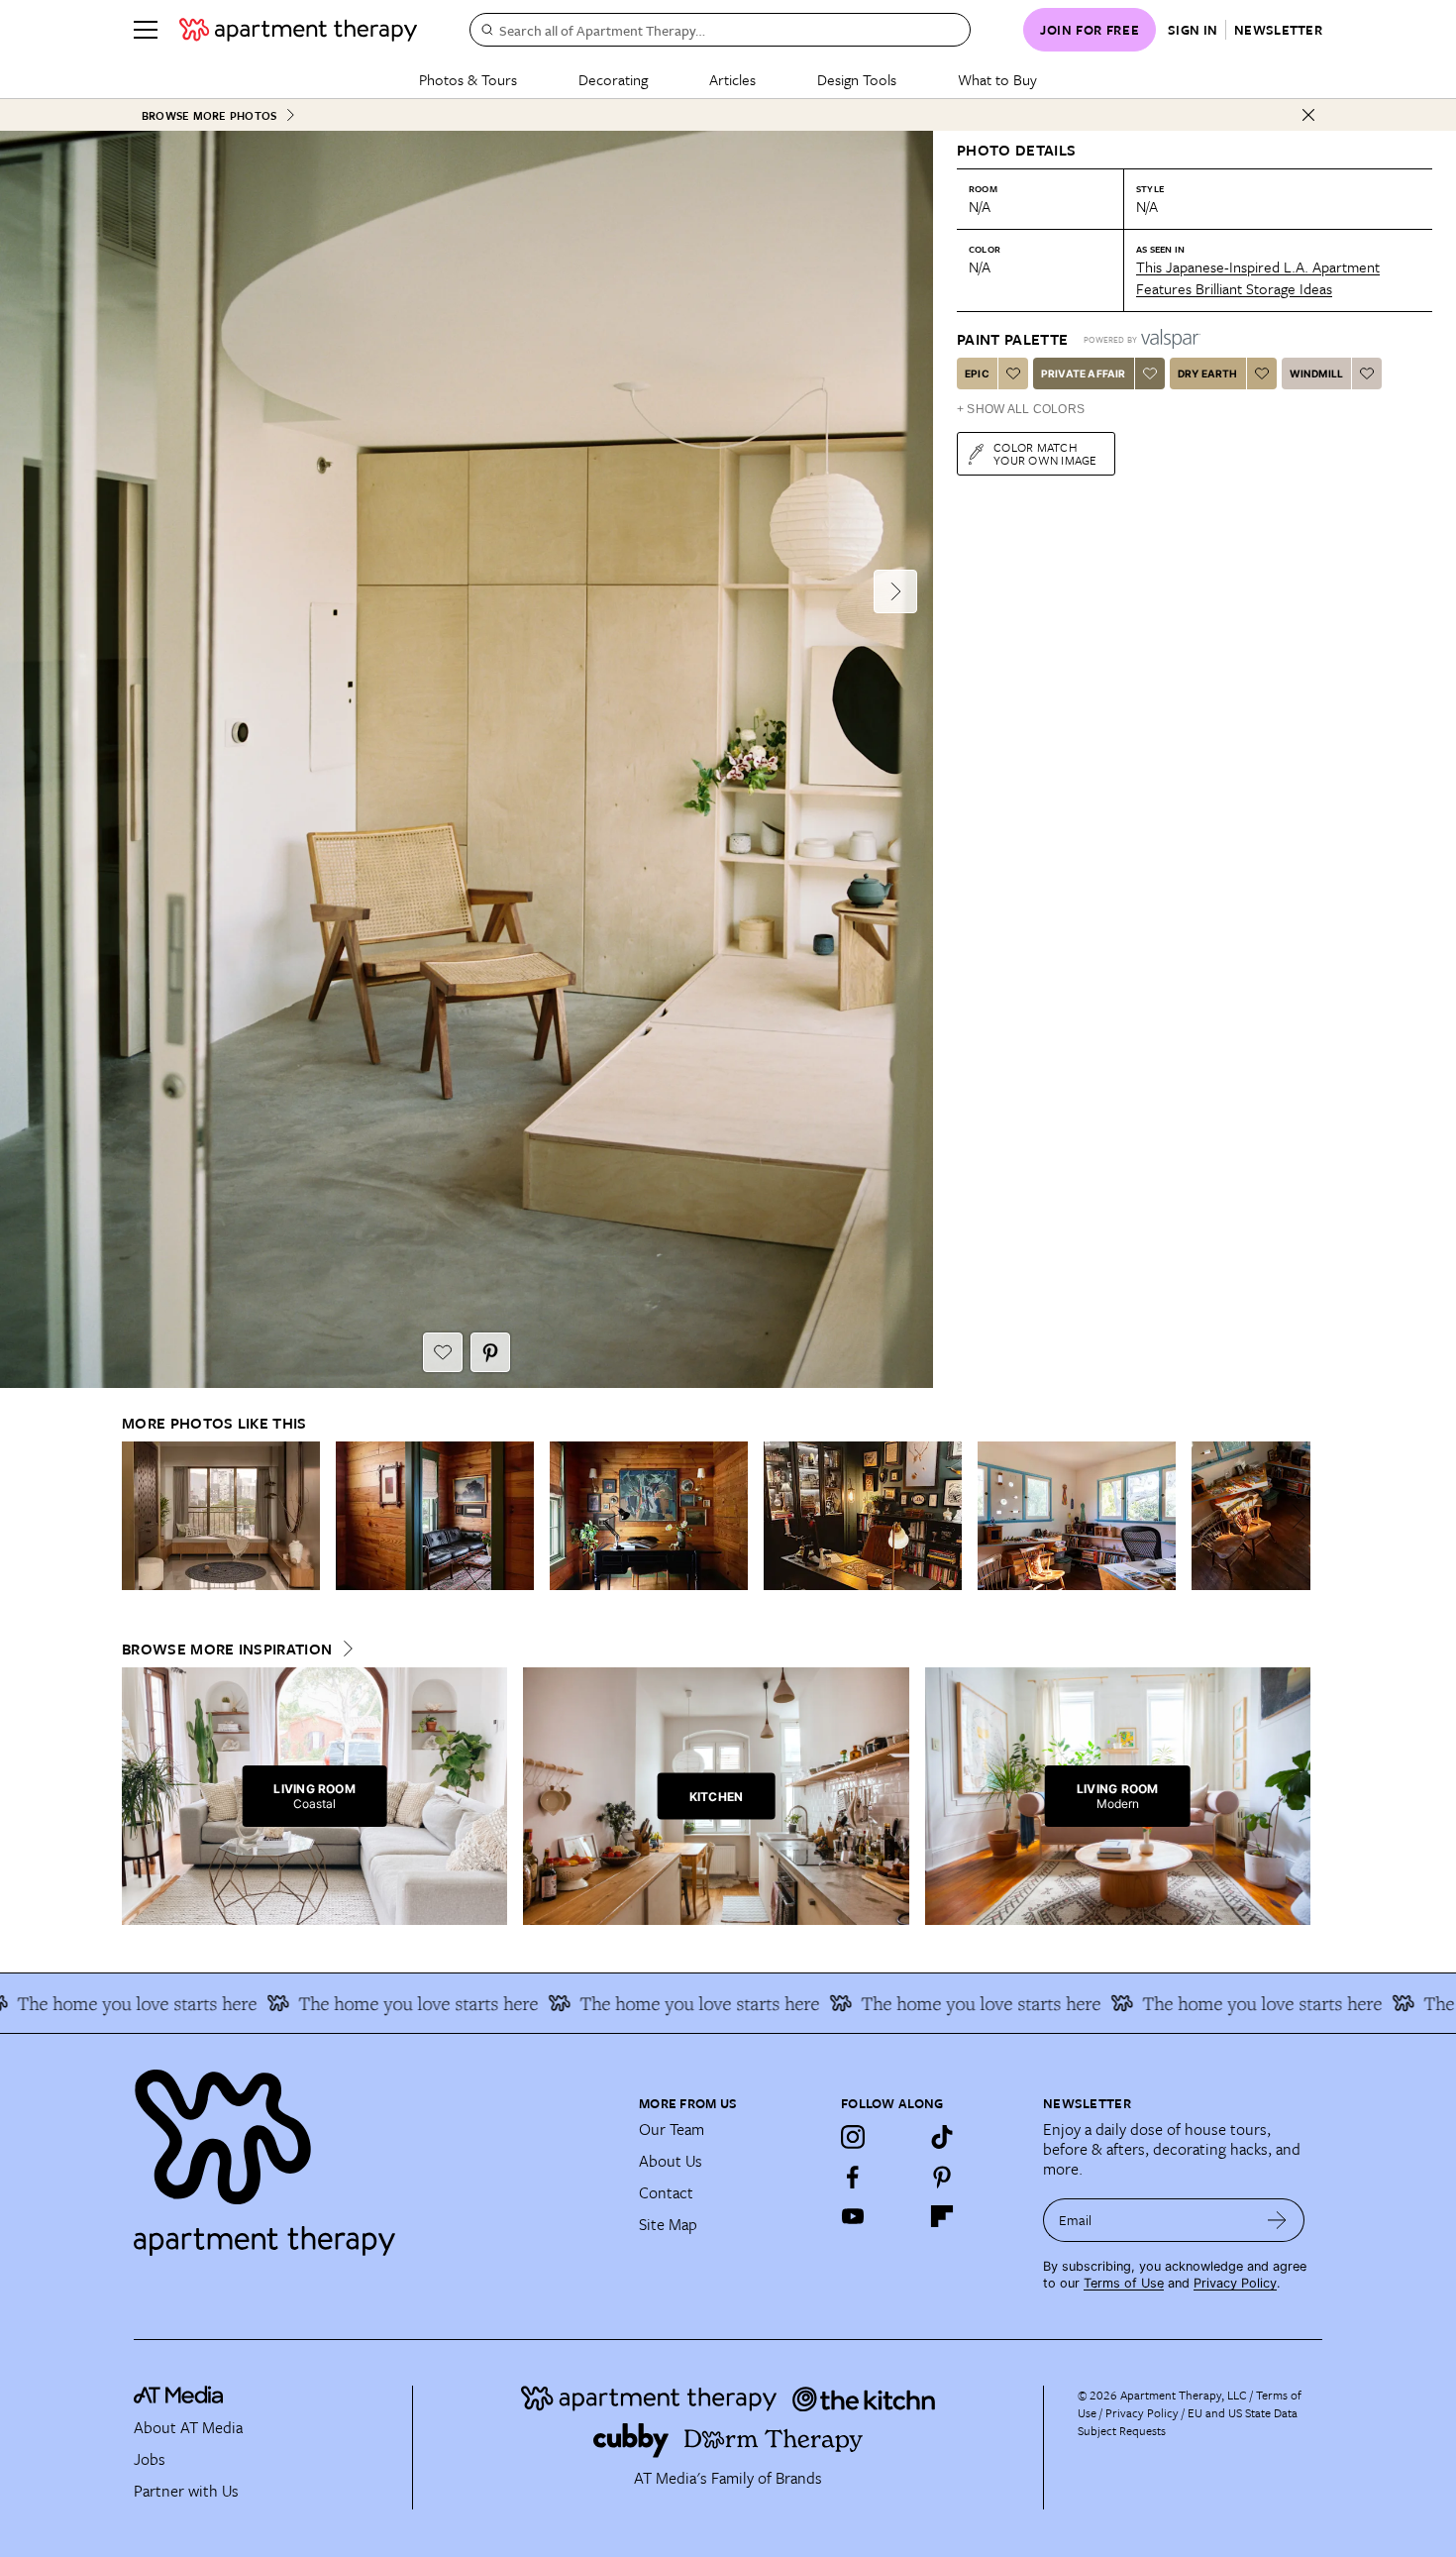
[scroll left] (138, 1516)
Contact (666, 2192)
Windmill (1317, 373)
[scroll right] (1295, 1516)
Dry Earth (1208, 373)
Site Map (668, 2224)
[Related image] (221, 1516)
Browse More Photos (209, 115)
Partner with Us (186, 2491)
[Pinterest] (942, 2177)
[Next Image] (895, 591)
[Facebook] (853, 2177)
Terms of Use (1124, 2283)
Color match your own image (1045, 453)
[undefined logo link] (298, 30)
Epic (977, 373)
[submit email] (1277, 2220)
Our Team (672, 2129)
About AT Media (188, 2427)
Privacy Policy (1235, 2283)
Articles (732, 79)
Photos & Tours (468, 79)
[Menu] (146, 30)
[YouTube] (853, 2216)
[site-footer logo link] (178, 2397)
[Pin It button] (490, 1352)
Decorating (613, 79)
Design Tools (857, 79)
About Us (671, 2161)
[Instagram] (853, 2137)
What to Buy (997, 79)
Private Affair (1084, 373)
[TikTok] (942, 2137)
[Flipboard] (942, 2216)
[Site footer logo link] (374, 2154)
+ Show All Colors (1021, 409)
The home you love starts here (348, 2003)
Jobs (150, 2459)
